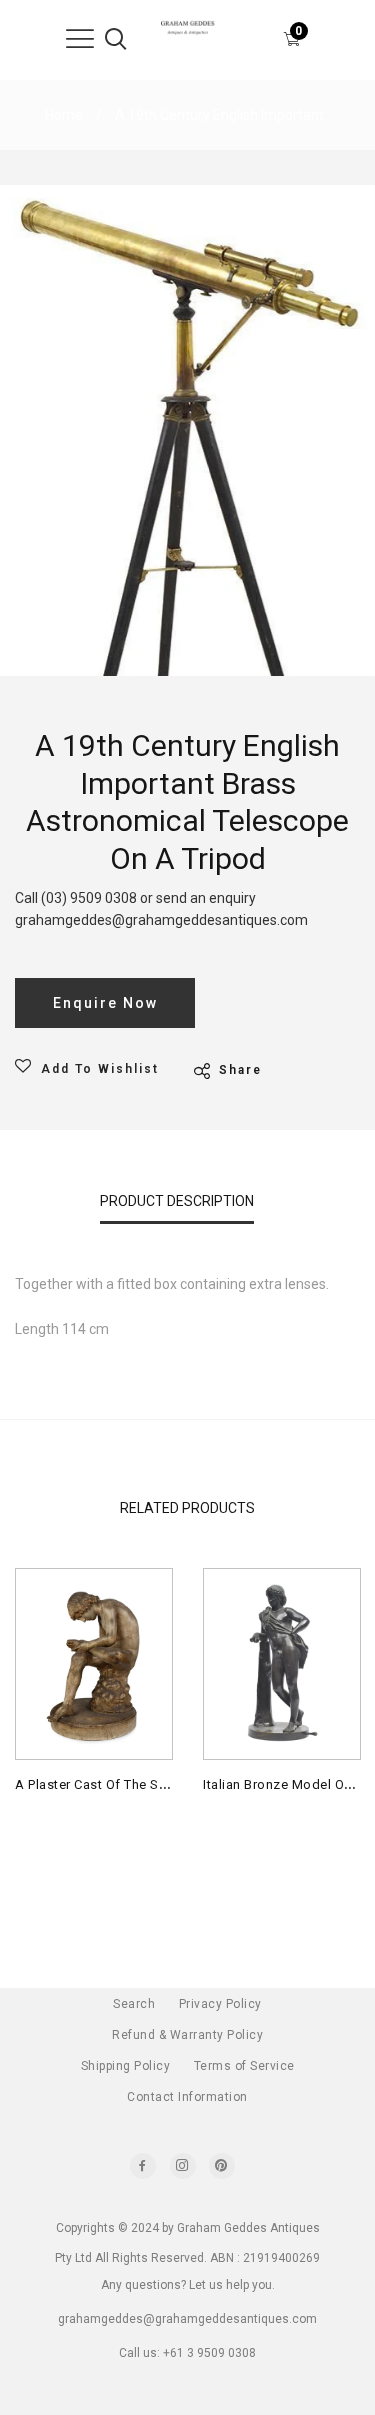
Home (64, 115)
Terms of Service (244, 2066)
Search (134, 2004)
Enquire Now (105, 1003)
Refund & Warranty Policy (187, 2035)
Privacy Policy (220, 2004)
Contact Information (187, 2097)
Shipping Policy (126, 2066)
